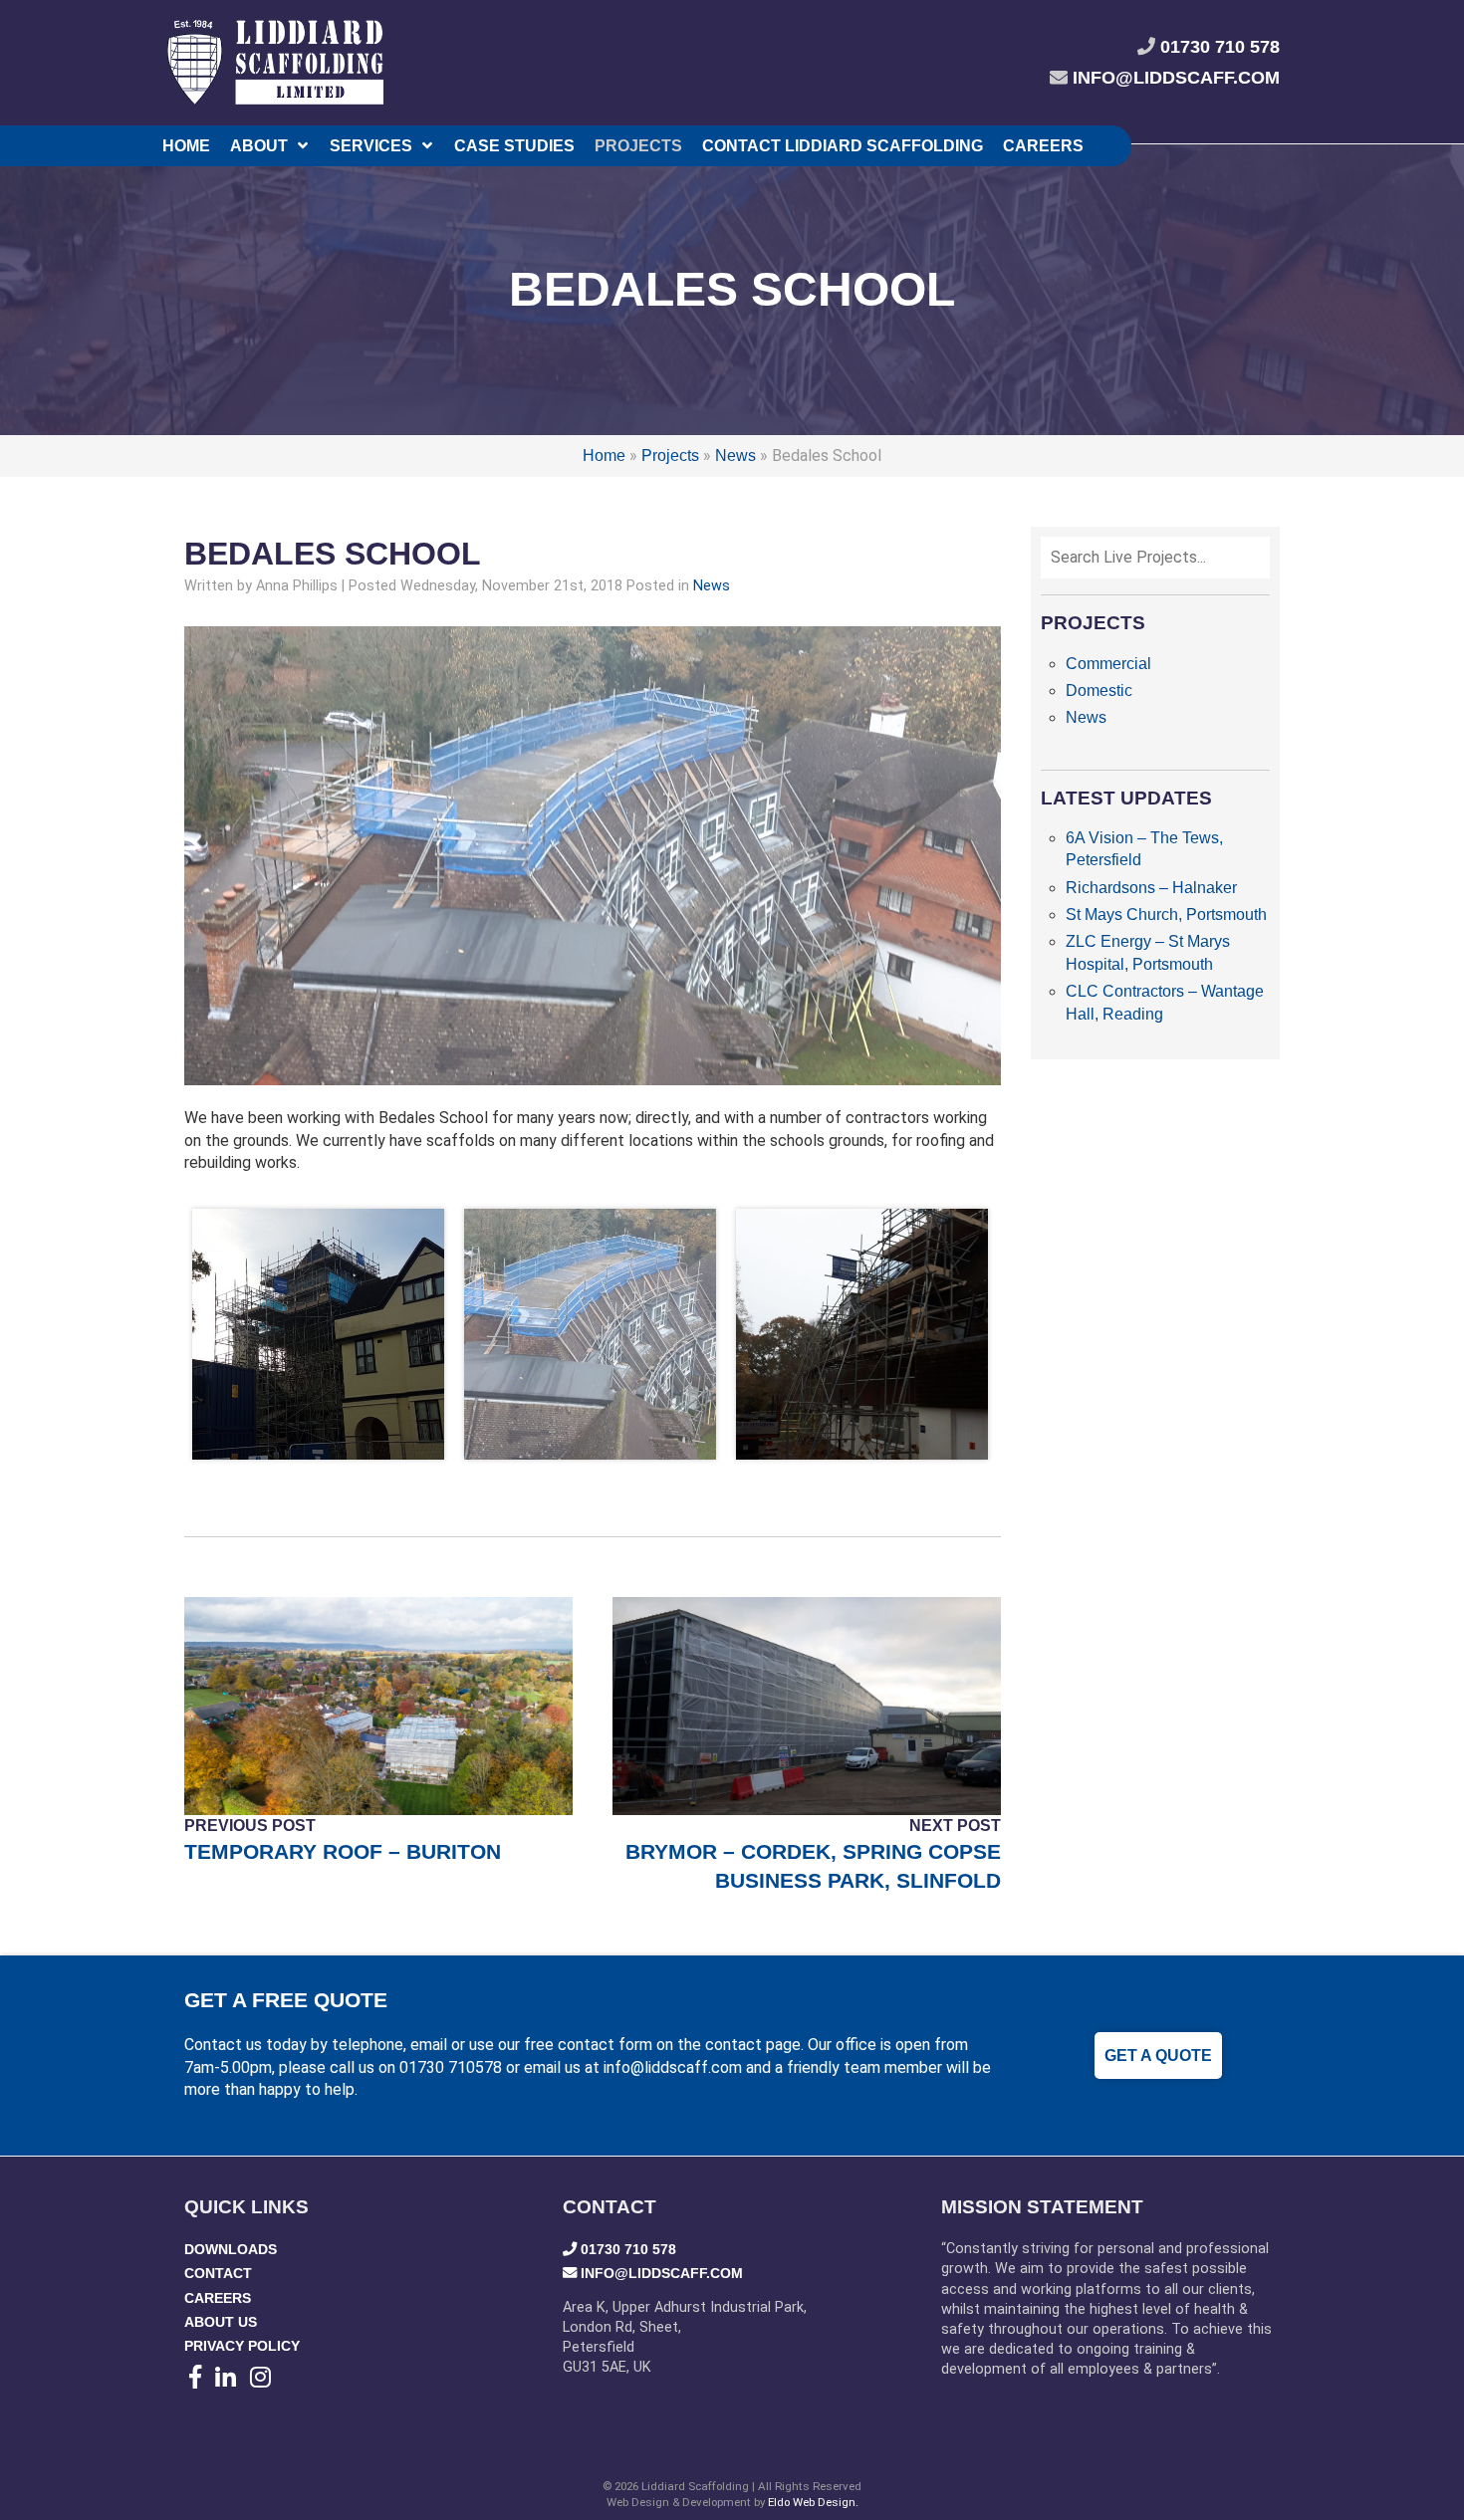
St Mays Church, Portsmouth (1166, 915)
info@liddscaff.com (1176, 78)
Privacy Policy (242, 2346)
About (259, 146)
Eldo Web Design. (813, 2502)
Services (371, 146)
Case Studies (514, 146)
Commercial (1108, 664)
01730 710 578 (1220, 47)
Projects (638, 146)
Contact (218, 2273)
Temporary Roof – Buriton (343, 1851)
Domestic (1099, 690)
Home (186, 146)
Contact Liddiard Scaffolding (843, 146)
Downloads (231, 2249)
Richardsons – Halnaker (1151, 888)
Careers (1043, 146)
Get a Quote (1158, 2056)
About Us (221, 2322)
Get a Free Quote (286, 2000)
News (735, 456)
